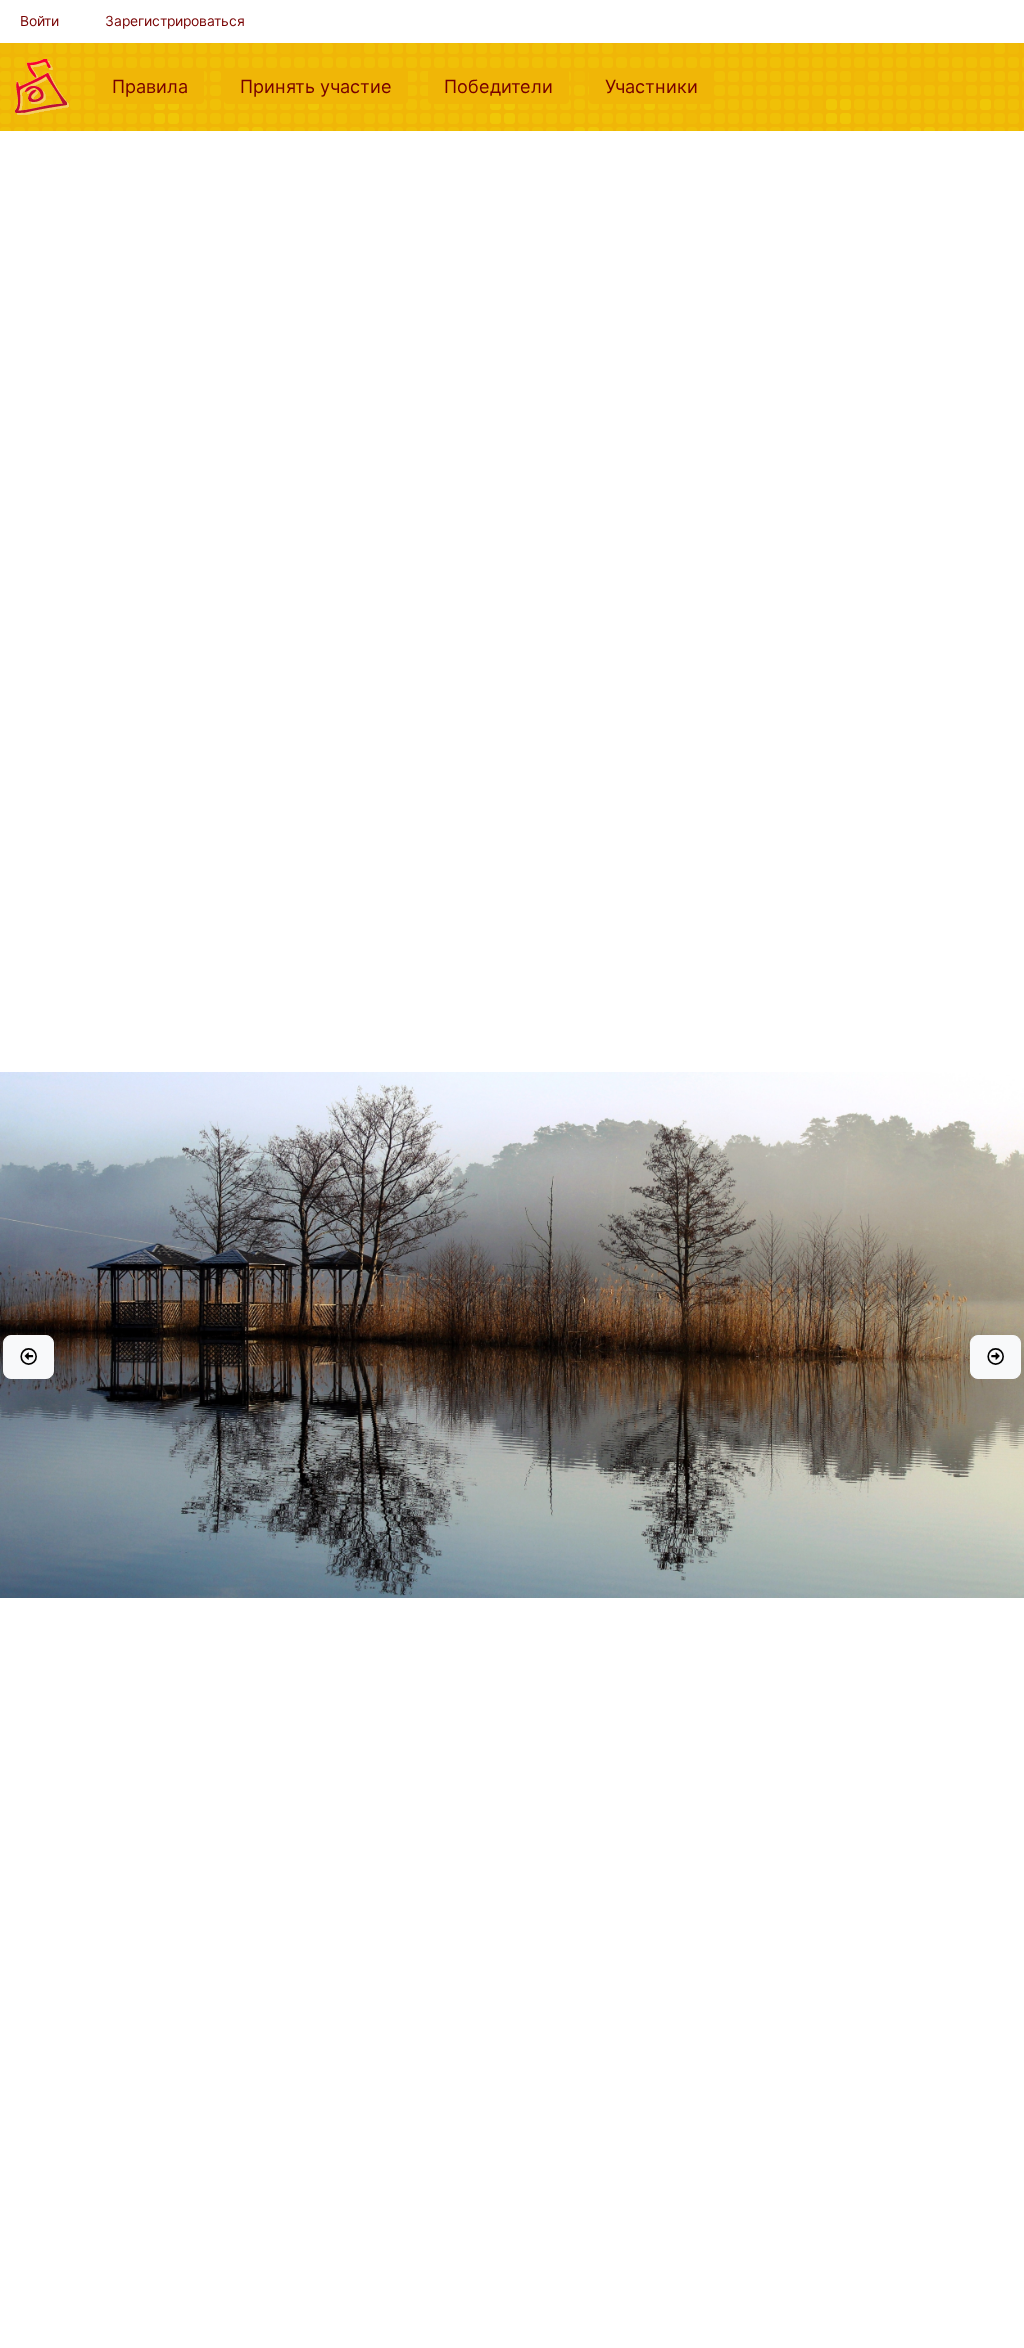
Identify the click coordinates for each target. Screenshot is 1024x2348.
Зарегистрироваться (175, 21)
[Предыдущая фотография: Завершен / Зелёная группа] (28, 1357)
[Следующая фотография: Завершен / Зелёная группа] (995, 1357)
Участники (659, 85)
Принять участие (324, 85)
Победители (506, 85)
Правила (158, 85)
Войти (39, 21)
